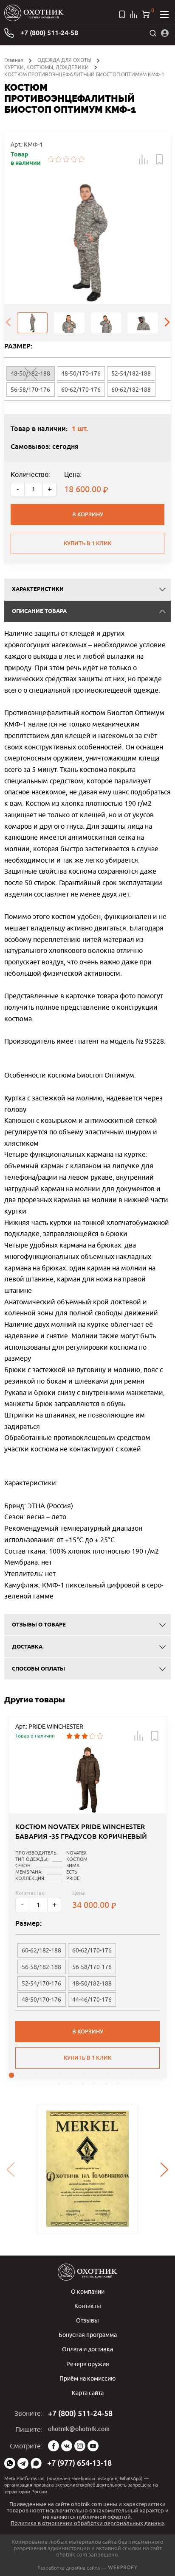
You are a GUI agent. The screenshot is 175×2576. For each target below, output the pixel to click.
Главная (14, 60)
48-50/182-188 (92, 1983)
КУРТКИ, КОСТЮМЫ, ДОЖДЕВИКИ (47, 67)
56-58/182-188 (41, 1967)
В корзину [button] (88, 2032)
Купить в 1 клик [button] (87, 2058)
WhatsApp (10, 2463)
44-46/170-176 (92, 2000)
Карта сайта (88, 2393)
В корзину (88, 514)
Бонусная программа (88, 2335)
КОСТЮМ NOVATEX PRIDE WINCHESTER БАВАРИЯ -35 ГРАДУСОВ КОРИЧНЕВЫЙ (81, 1831)
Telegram (23, 2463)
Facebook (54, 2446)
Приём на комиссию (87, 2378)
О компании (88, 2291)
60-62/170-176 (81, 390)
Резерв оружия (88, 2364)
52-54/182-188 (131, 373)
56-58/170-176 (30, 390)
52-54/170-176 (41, 1983)
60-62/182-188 (131, 390)
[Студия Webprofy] (123, 2568)
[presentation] (8, 323)
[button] (144, 159)
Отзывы (87, 2320)
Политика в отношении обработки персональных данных (88, 2523)
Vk (67, 2446)
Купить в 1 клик (87, 543)
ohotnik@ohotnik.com (79, 2429)
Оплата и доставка (87, 2349)
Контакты (88, 2306)
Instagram (80, 2446)
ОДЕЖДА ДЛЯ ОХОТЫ (64, 60)
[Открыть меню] (164, 14)
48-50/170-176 (81, 373)
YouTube (93, 2446)
